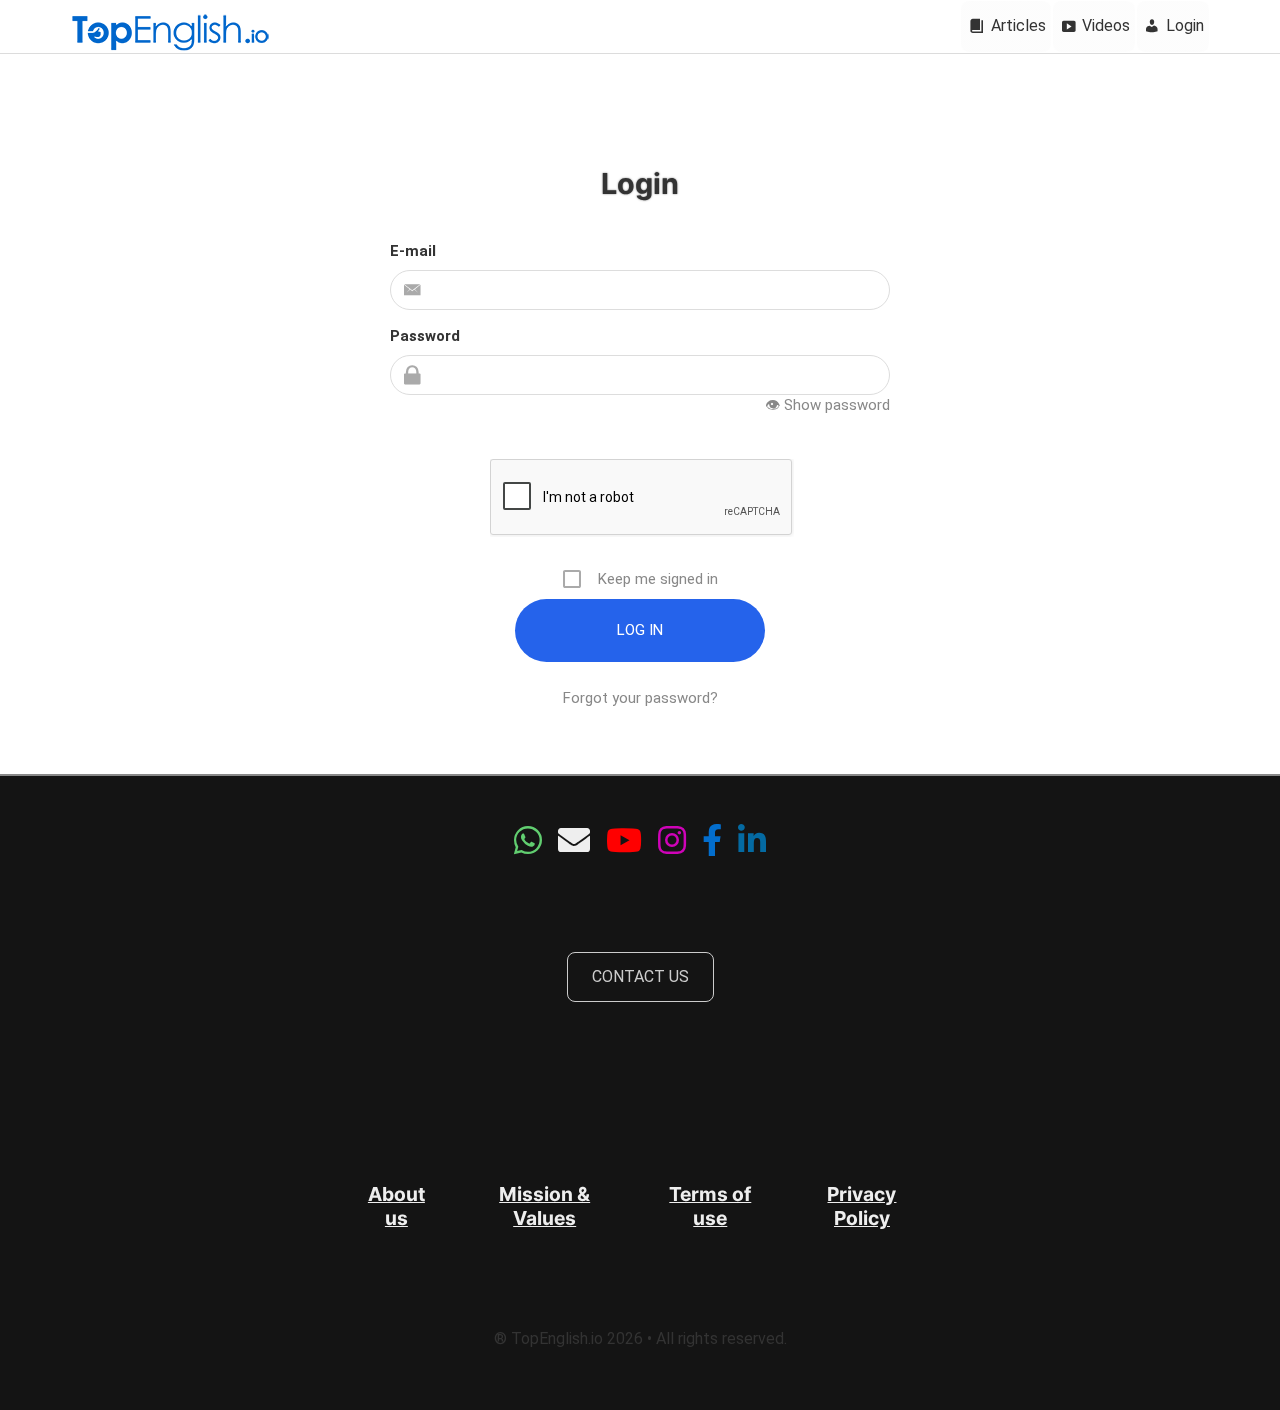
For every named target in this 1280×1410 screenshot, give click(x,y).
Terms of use (710, 1206)
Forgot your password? (640, 698)
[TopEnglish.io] (170, 34)
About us (396, 1206)
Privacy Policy (861, 1206)
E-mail (413, 251)
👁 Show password (827, 405)
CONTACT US (640, 976)
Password (425, 336)
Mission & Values (544, 1206)
